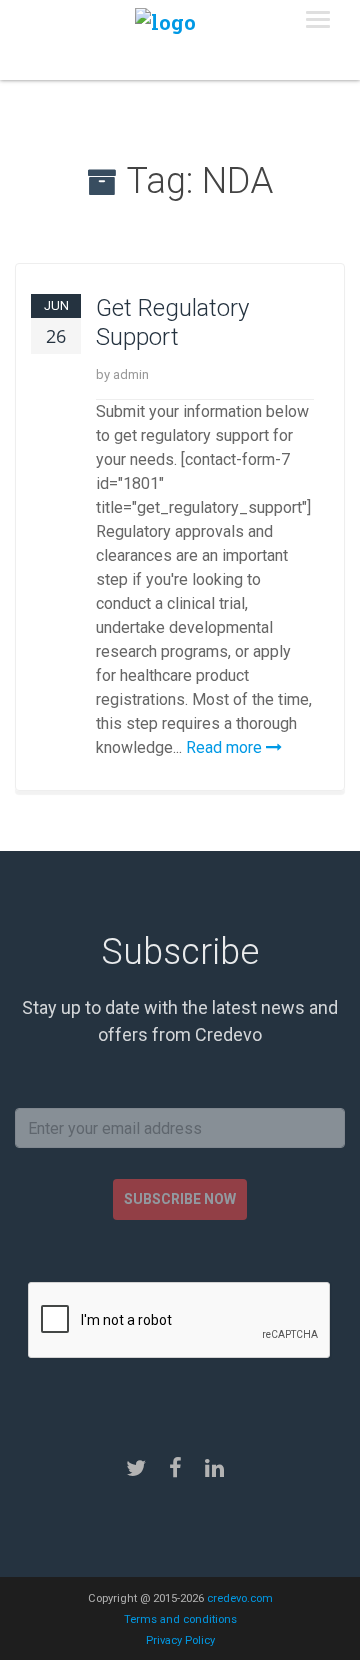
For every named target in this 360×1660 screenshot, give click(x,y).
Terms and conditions (180, 1619)
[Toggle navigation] (318, 20)
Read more (226, 747)
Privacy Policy (180, 1640)
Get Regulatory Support (172, 322)
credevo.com (240, 1598)
